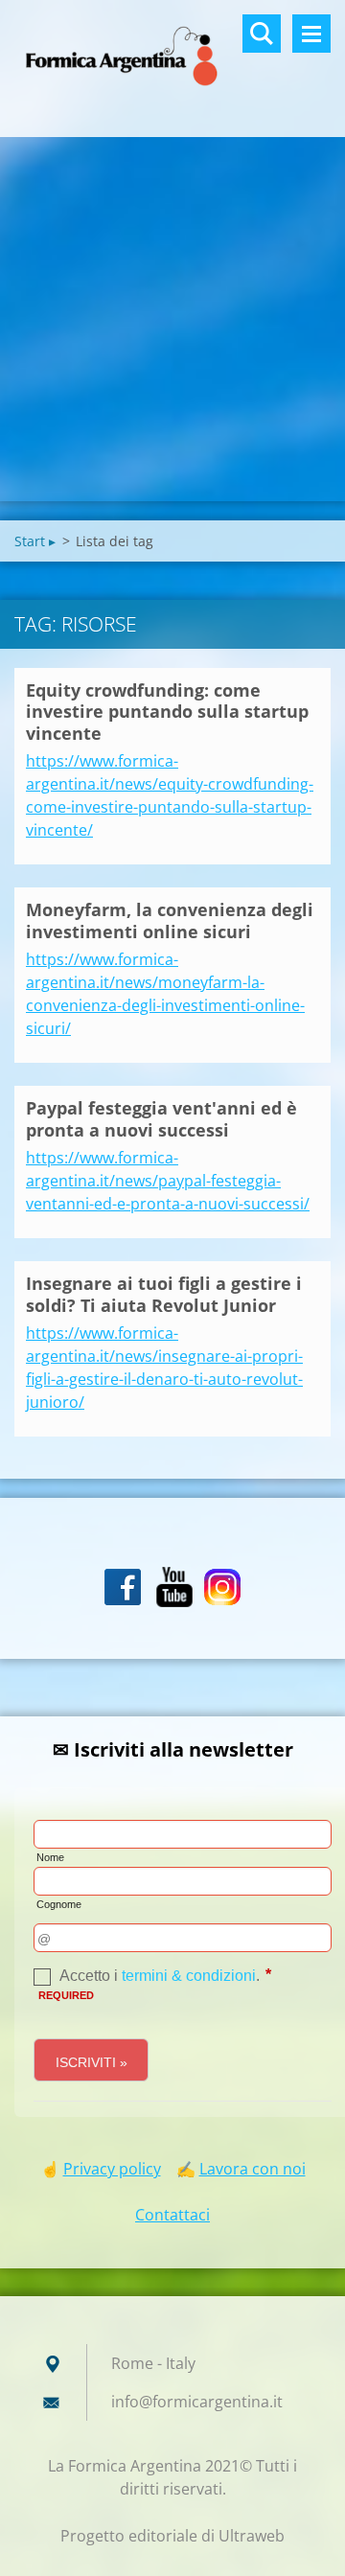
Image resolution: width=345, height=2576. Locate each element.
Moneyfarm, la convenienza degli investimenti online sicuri (170, 920)
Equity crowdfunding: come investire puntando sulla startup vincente (167, 712)
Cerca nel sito (262, 34)
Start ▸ (35, 541)
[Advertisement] (172, 319)
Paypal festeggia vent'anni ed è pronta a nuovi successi (161, 1119)
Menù (311, 34)
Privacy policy (112, 2169)
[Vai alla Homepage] (172, 57)
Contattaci (172, 2215)
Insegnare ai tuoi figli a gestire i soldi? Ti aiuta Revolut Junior (164, 1294)
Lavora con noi (253, 2169)
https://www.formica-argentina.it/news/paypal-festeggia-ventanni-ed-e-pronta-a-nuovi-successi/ (168, 1181)
